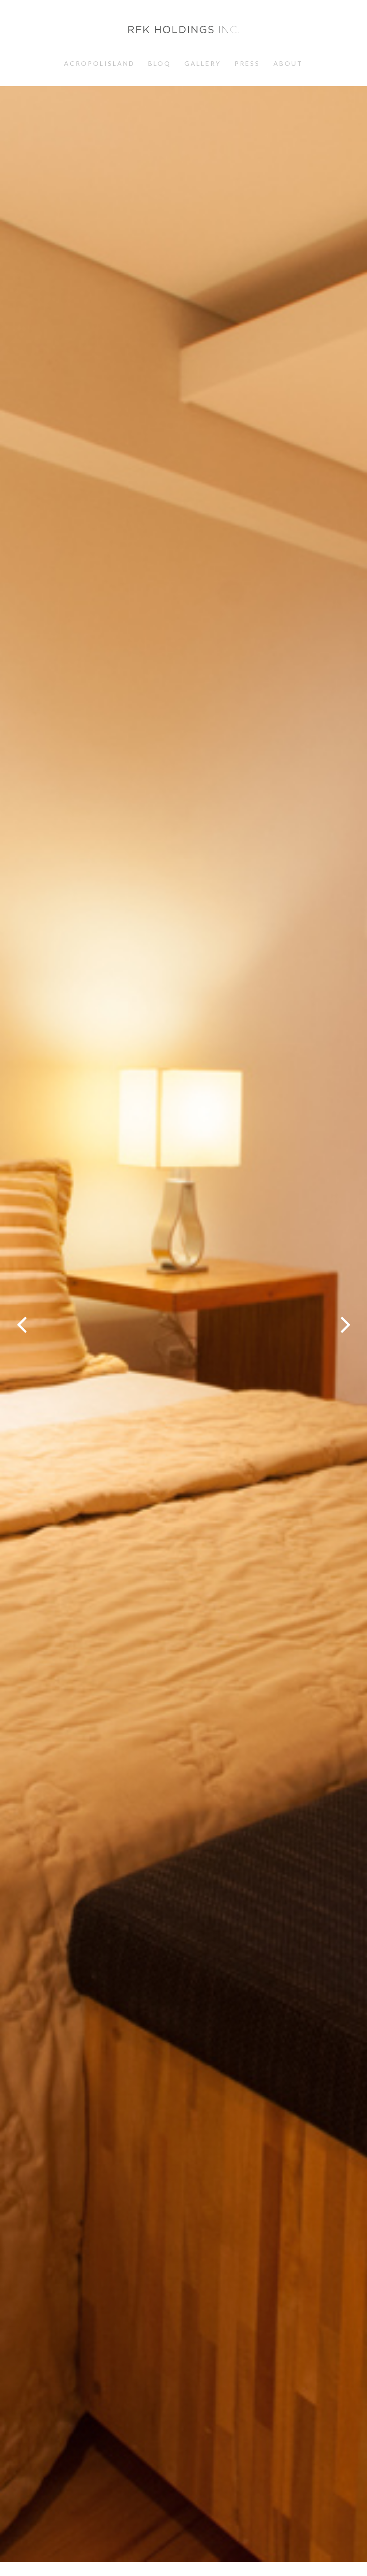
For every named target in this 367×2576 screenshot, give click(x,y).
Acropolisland (99, 63)
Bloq (160, 63)
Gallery (203, 63)
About (288, 63)
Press (247, 63)
